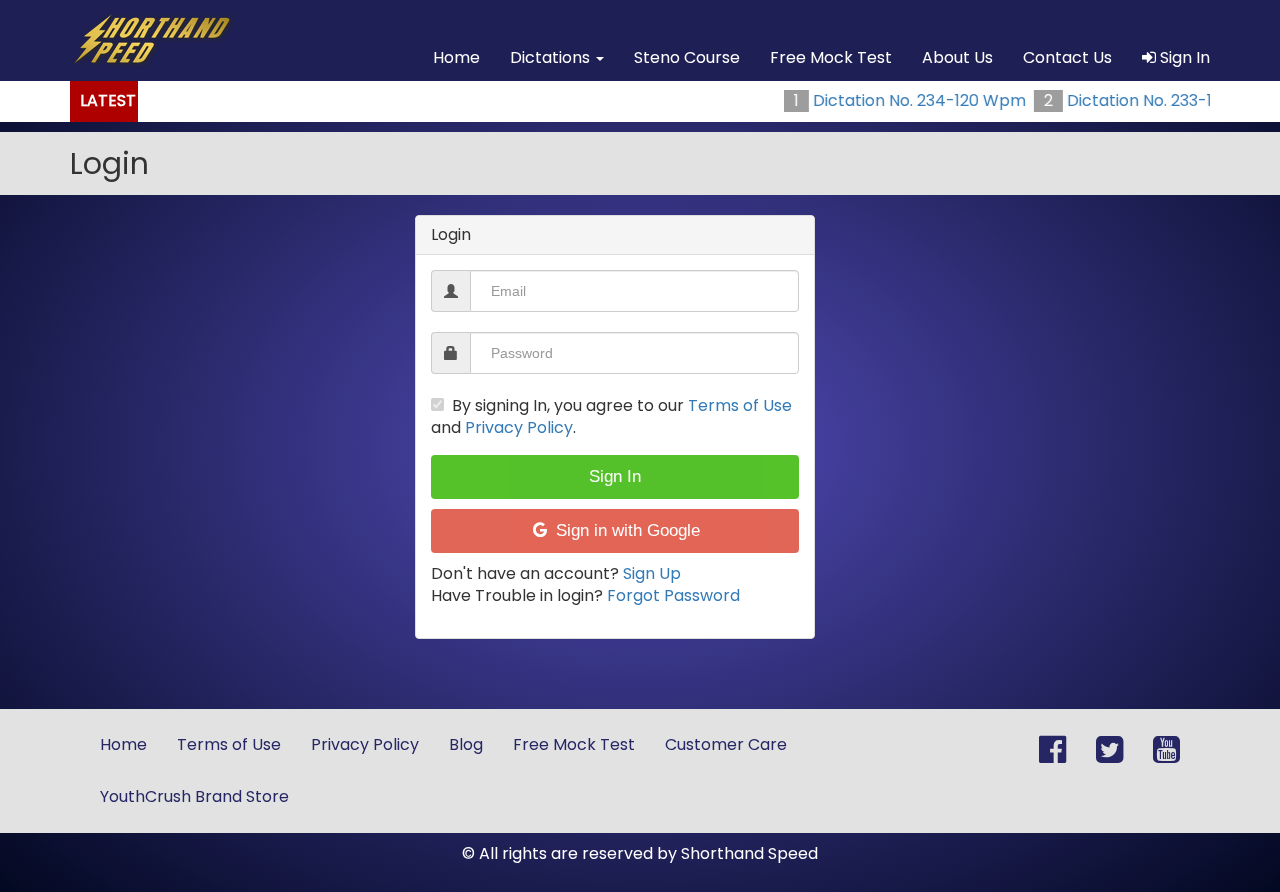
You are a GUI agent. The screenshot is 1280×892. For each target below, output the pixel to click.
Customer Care (726, 744)
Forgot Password (673, 595)
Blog (466, 744)
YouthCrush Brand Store (194, 796)
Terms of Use (740, 405)
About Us (957, 57)
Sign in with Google (625, 530)
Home (456, 57)
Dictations (552, 57)
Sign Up (652, 573)
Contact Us (1067, 57)
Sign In (1183, 57)
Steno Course (687, 57)
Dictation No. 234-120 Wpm (895, 100)
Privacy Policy (519, 427)
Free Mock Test (831, 57)
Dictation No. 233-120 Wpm (1148, 100)
